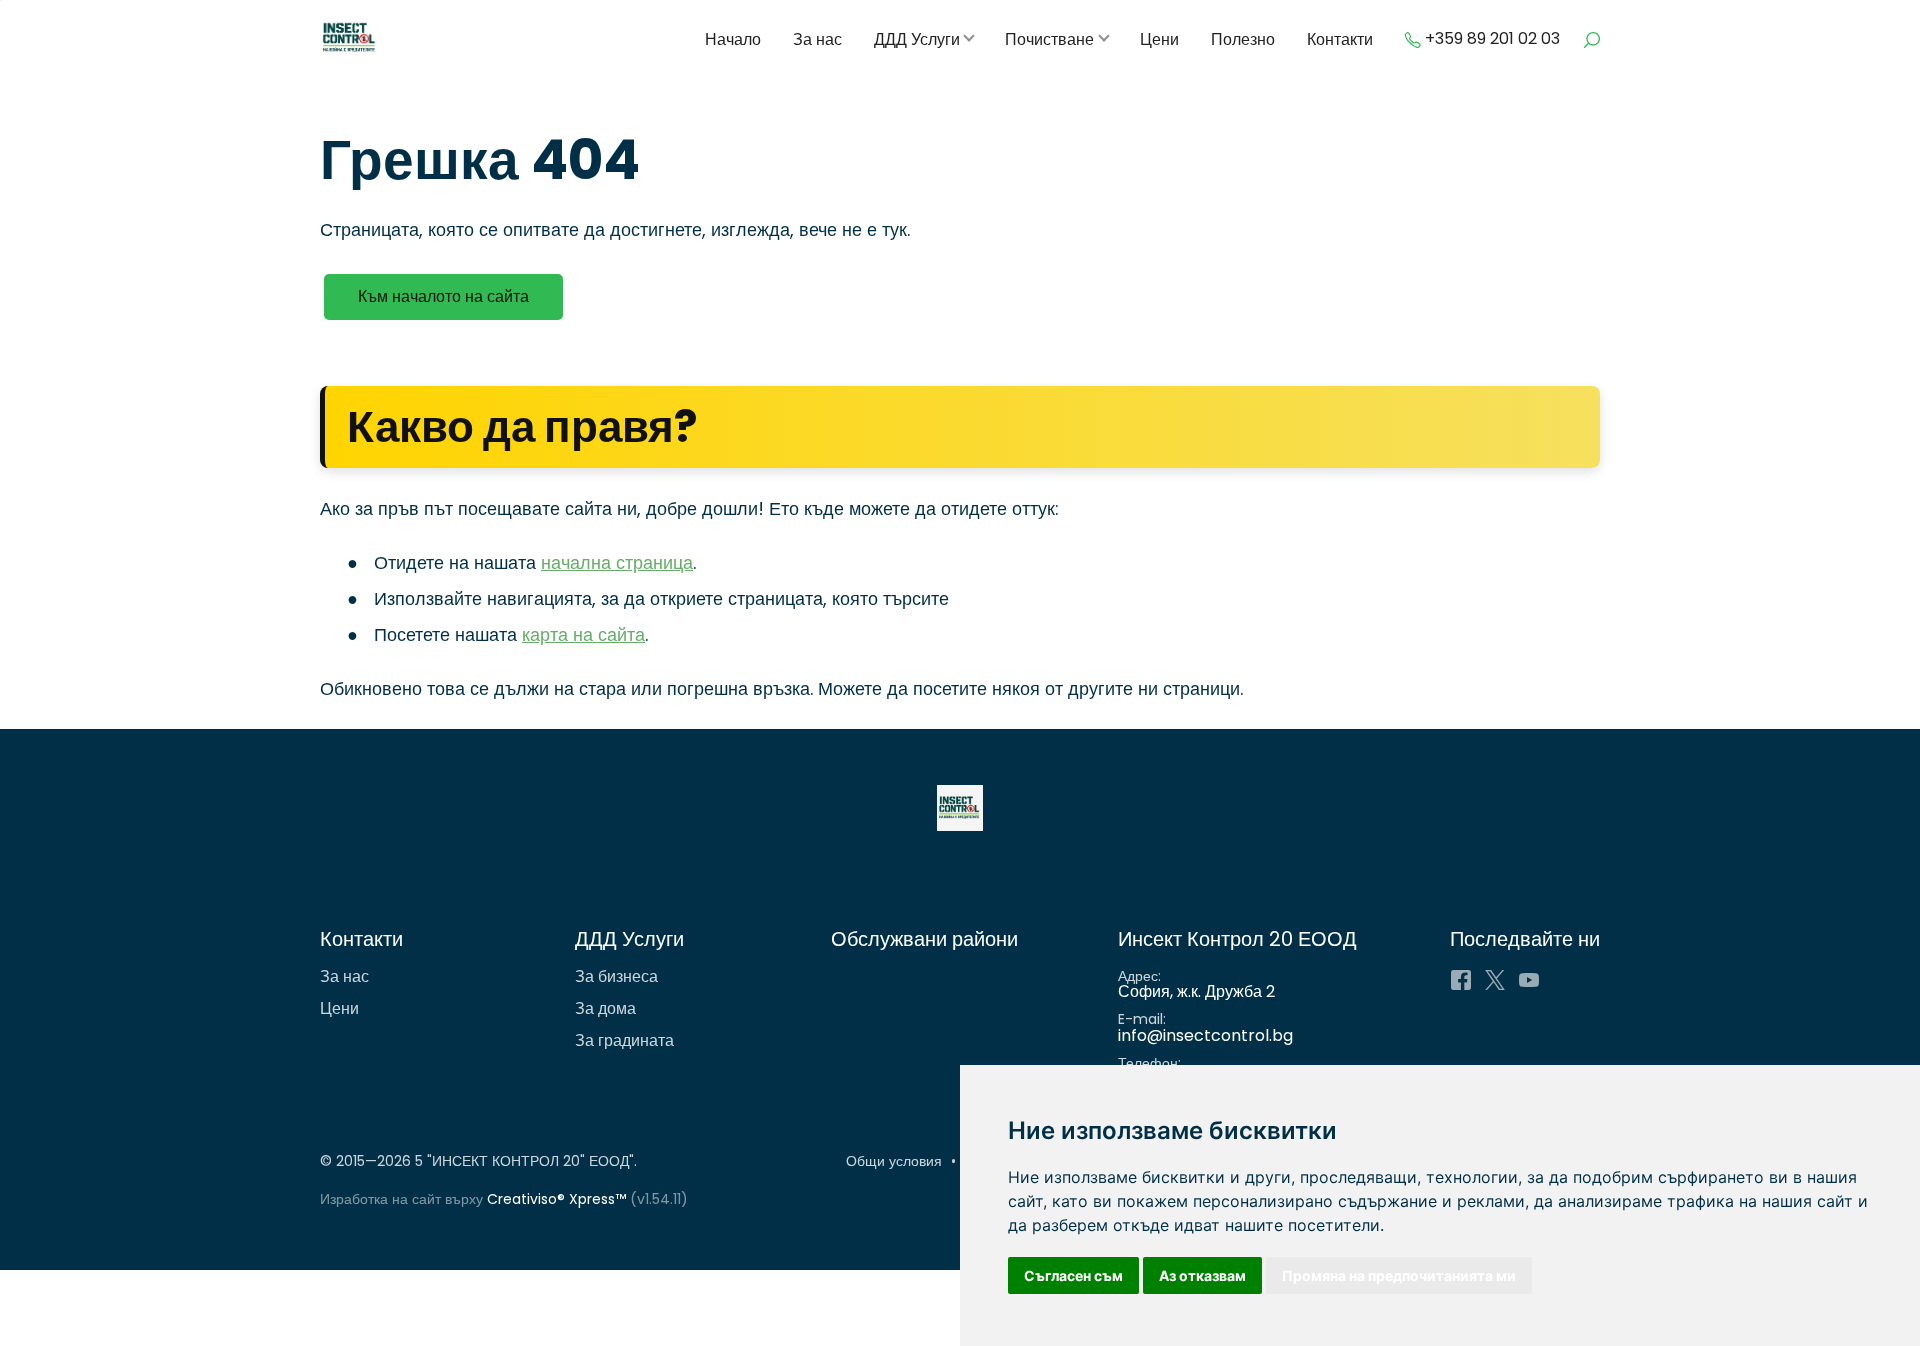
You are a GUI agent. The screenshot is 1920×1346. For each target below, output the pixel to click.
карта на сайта (583, 634)
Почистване (1049, 40)
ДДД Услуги (917, 40)
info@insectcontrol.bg (1205, 1035)
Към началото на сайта (443, 296)
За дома (605, 1008)
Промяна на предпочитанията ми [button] (1399, 1275)
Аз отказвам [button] (1202, 1275)
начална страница (617, 562)
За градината (624, 1040)
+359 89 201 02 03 (1492, 39)
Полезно (1243, 40)
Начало (733, 40)
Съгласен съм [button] (1073, 1275)
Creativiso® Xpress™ (556, 1199)
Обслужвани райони (924, 939)
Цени (1159, 40)
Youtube (1529, 980)
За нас (817, 40)
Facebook (1461, 980)
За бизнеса (616, 976)
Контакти (1340, 40)
